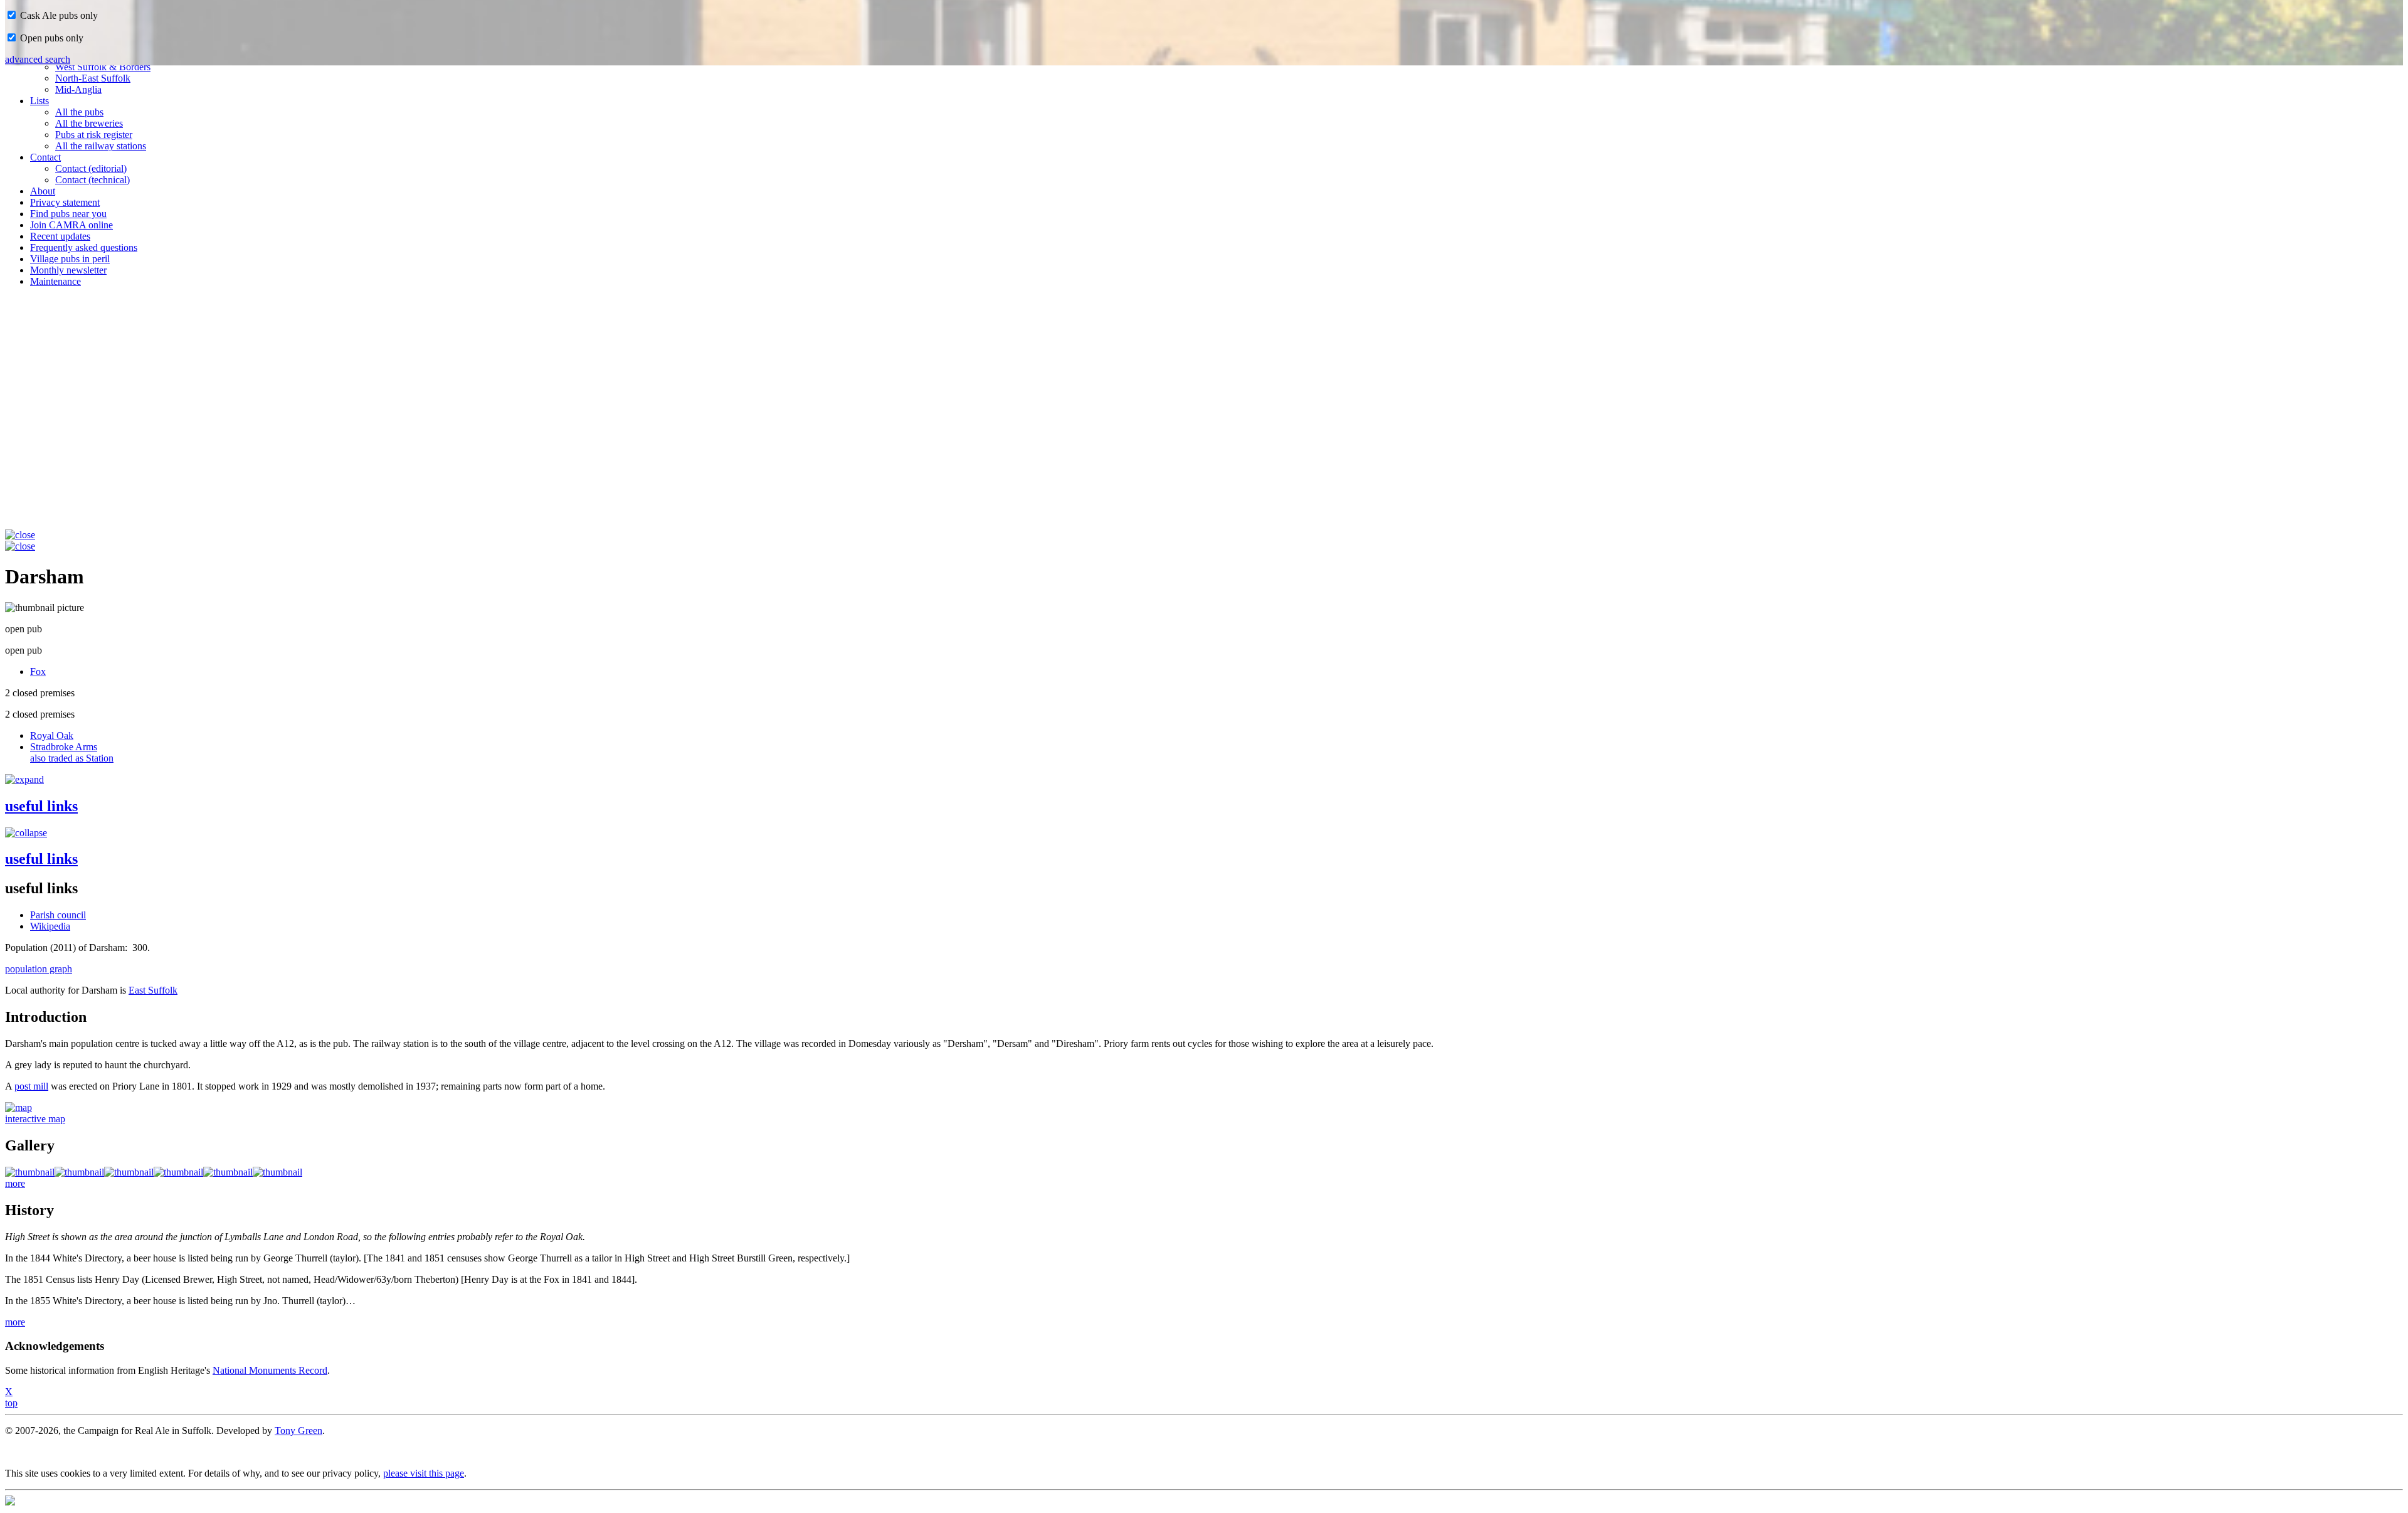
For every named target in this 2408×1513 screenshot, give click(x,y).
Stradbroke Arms (72, 752)
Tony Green (298, 1431)
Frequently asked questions (84, 247)
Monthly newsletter (68, 270)
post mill (31, 1086)
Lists (40, 101)
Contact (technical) (92, 180)
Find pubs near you (68, 214)
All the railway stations (101, 146)
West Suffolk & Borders (103, 67)
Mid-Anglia (78, 89)
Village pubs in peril (70, 259)
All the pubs (79, 112)
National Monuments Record (270, 1370)
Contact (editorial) (91, 168)
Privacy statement (65, 202)
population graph (39, 969)
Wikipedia (50, 926)
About (43, 191)
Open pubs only (50, 38)
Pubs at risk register (94, 135)
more (15, 1183)
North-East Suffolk (93, 78)
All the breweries (89, 123)
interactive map (35, 1119)
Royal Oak (52, 735)
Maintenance (55, 281)
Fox (38, 672)
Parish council (58, 915)
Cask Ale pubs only (58, 15)
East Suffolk (153, 990)
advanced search (38, 59)
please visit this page (424, 1473)
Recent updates (60, 236)
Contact (45, 157)
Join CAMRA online (71, 225)
